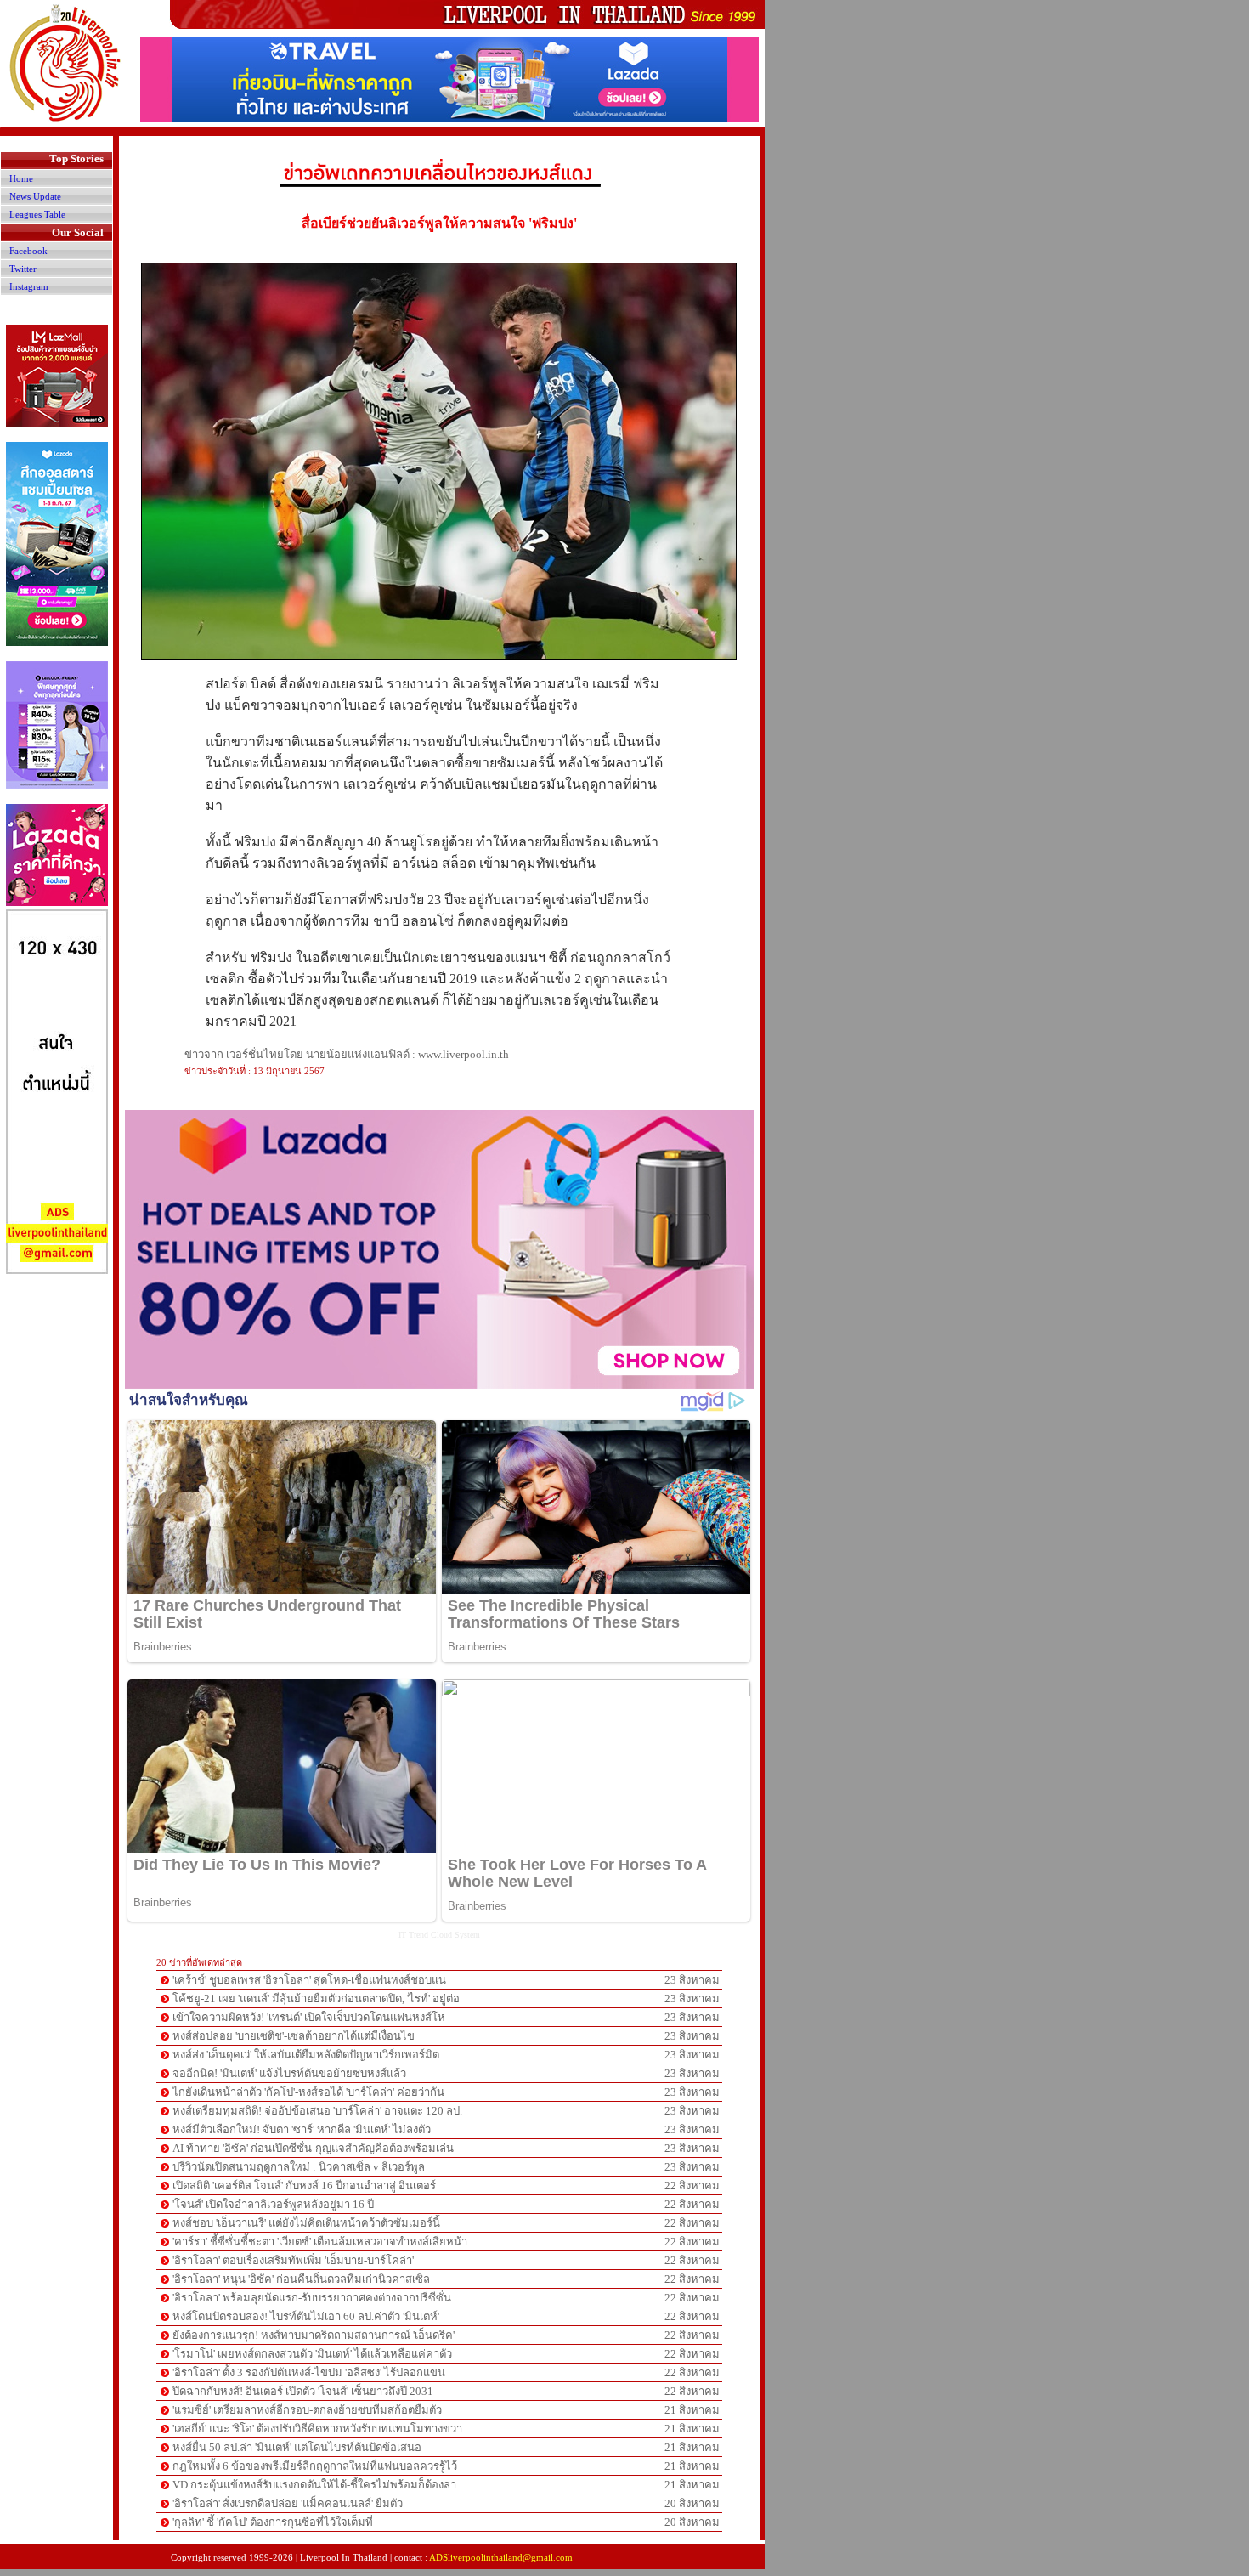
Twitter (23, 269)
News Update (35, 196)
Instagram (29, 286)
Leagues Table (37, 214)
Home (21, 178)
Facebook (28, 251)
